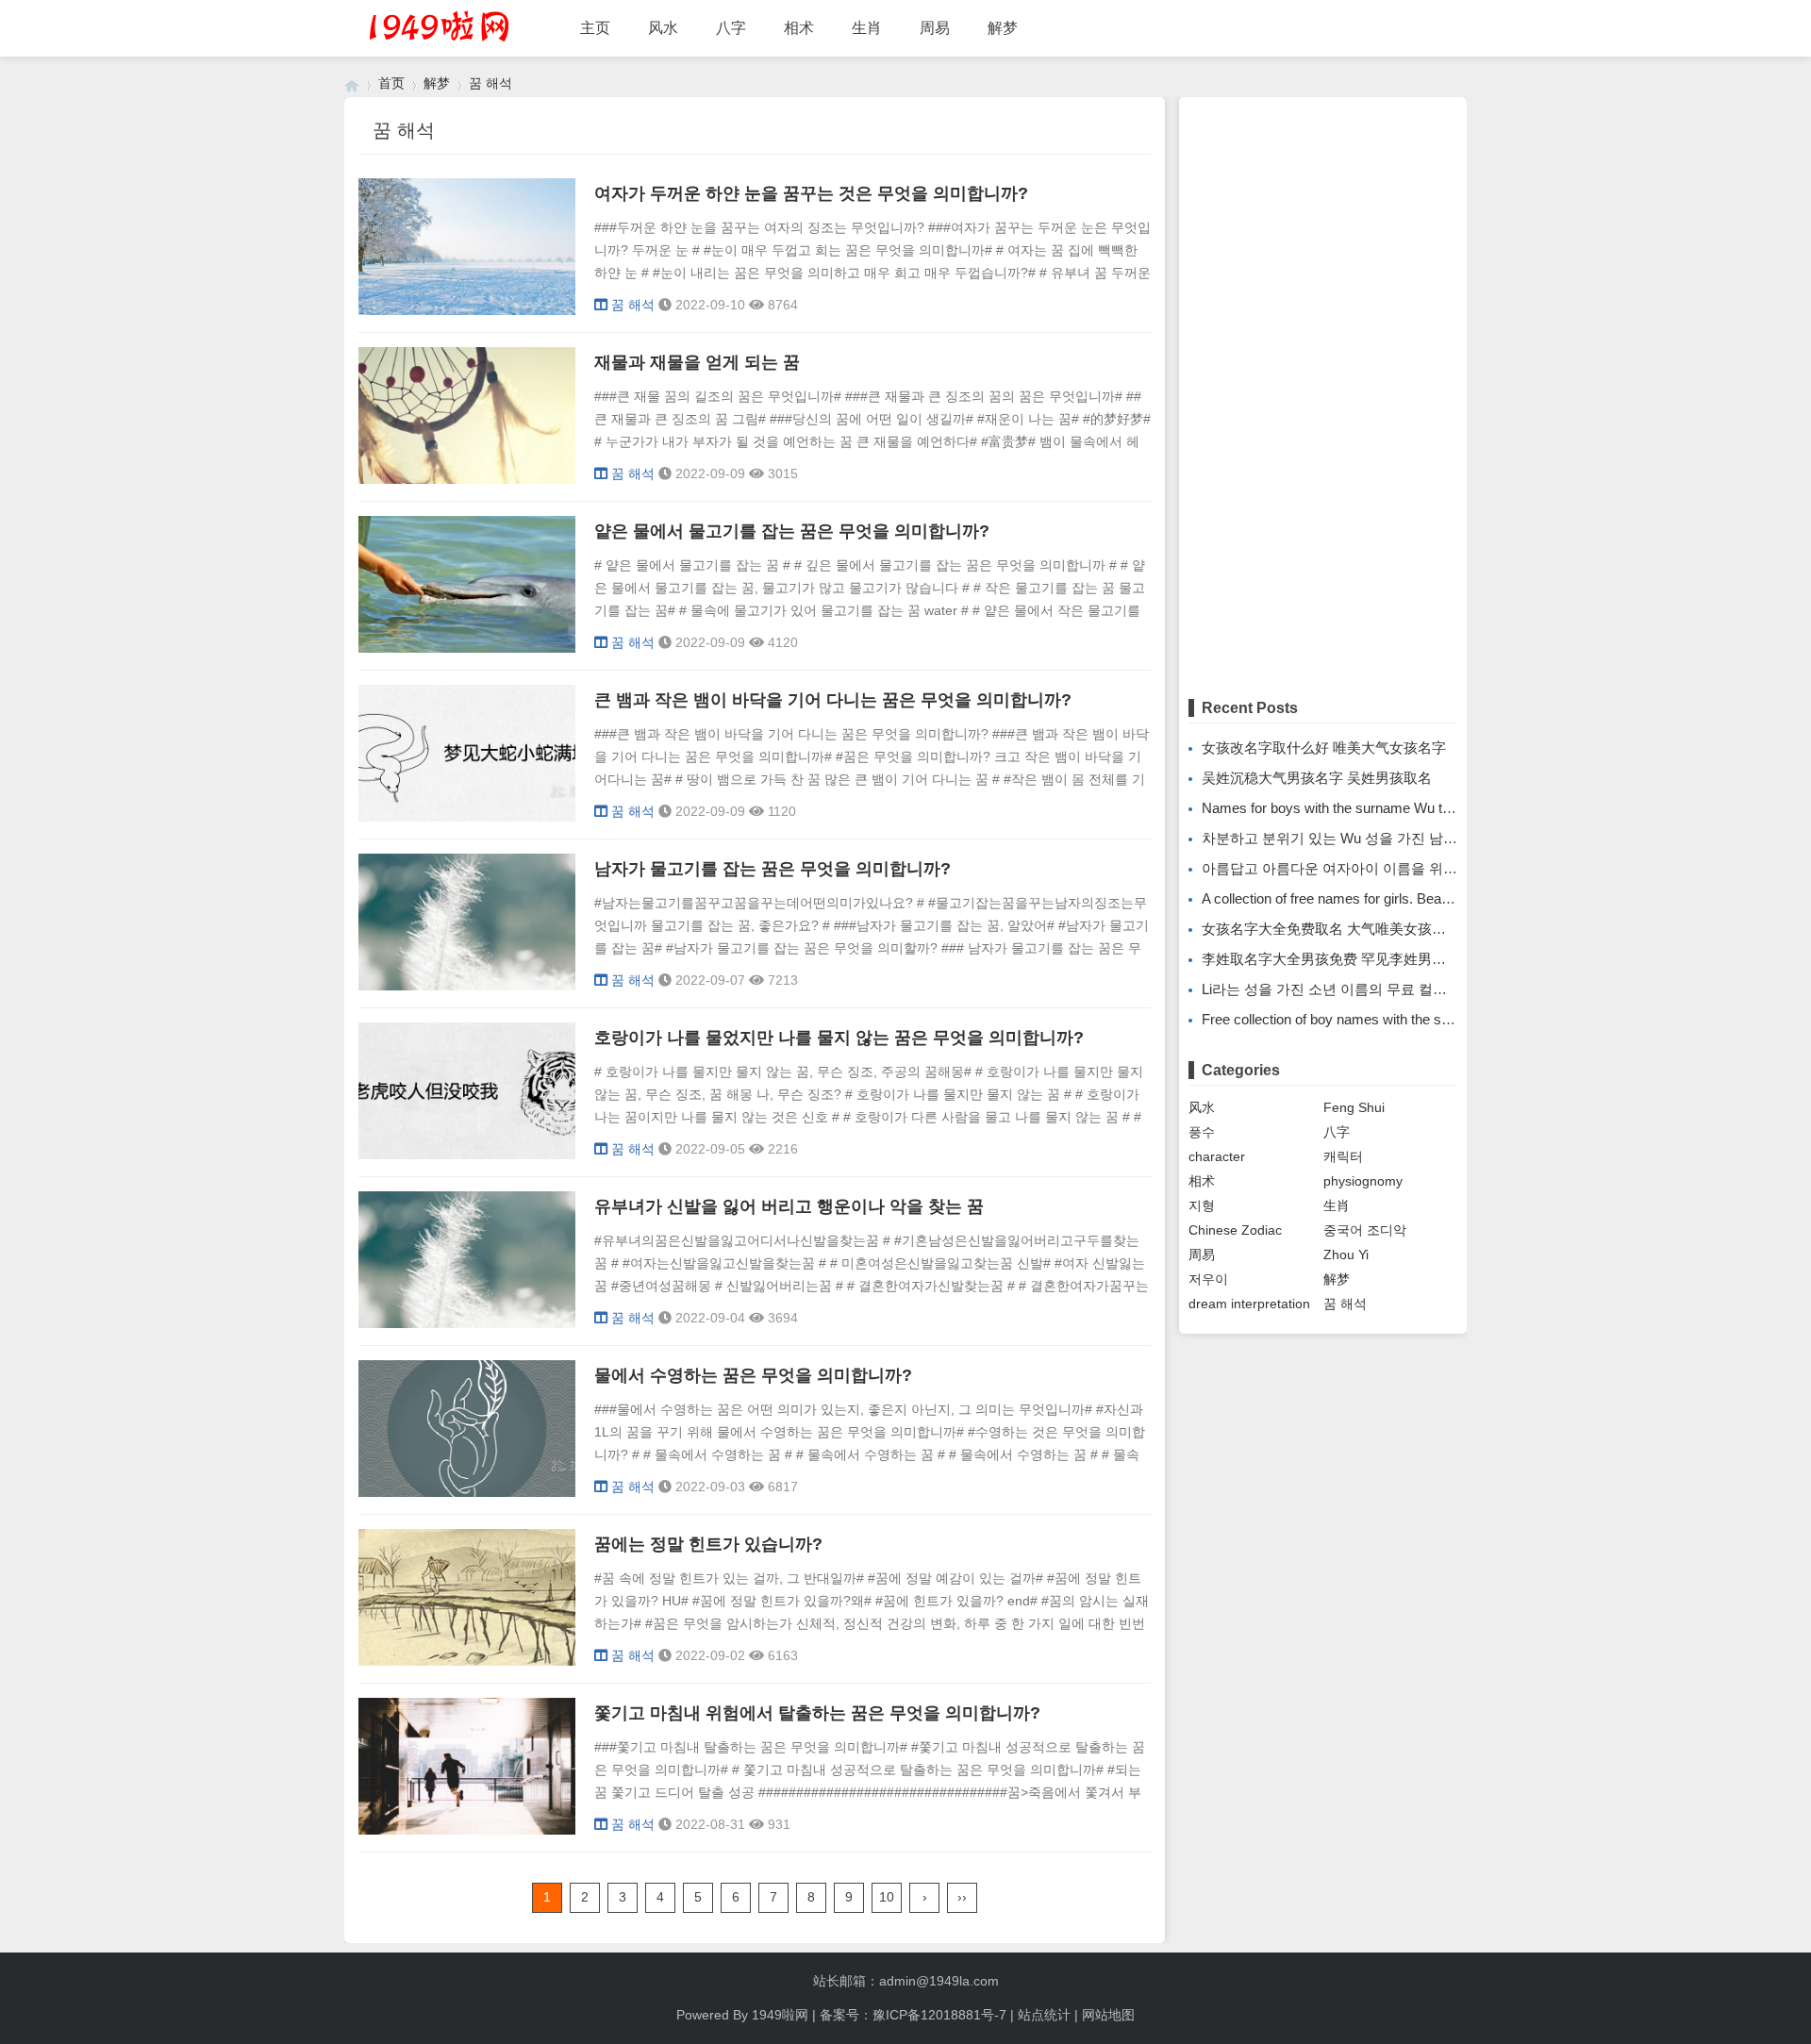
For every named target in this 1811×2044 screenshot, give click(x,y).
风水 (663, 28)
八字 (731, 28)
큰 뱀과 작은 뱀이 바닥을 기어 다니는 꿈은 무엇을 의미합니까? (833, 700)
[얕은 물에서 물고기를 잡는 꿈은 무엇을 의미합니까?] (467, 648)
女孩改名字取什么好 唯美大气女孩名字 (1324, 748)
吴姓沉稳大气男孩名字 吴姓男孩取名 (1317, 778)
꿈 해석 (490, 83)
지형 (1202, 1205)
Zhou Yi (1346, 1255)
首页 (391, 83)
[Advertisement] (1323, 390)
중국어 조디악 (1365, 1230)
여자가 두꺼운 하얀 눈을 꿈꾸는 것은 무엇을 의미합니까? (811, 193)
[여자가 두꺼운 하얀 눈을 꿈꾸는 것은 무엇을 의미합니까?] (467, 310)
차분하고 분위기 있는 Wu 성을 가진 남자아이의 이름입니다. (1390, 838)
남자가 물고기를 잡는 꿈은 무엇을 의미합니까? (773, 869)
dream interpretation (1249, 1304)
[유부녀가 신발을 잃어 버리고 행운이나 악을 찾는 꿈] (467, 1323)
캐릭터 (1343, 1156)
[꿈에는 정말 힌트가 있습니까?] (467, 1661)
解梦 (1003, 28)
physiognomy (1363, 1181)
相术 (799, 28)
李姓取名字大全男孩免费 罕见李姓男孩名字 (1338, 959)
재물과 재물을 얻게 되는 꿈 (697, 362)
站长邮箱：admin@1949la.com (906, 1981)
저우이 (1208, 1279)
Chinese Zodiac (1235, 1230)
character (1217, 1156)
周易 (935, 28)
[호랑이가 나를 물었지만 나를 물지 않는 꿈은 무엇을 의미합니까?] (467, 1155)
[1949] (352, 83)
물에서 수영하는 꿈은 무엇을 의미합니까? (753, 1375)
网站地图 (1108, 2015)
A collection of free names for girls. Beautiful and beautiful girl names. (1412, 898)
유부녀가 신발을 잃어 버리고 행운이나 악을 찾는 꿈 (789, 1206)
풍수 (1202, 1132)
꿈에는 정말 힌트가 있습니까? (708, 1544)
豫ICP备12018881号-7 (939, 2015)
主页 (595, 28)
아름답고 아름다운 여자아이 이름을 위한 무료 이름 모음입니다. (1401, 868)
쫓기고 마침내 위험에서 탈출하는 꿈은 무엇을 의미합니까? (817, 1713)
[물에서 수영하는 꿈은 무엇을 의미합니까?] (467, 1492)
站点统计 (1044, 2015)
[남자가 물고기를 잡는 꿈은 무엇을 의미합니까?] (467, 986)
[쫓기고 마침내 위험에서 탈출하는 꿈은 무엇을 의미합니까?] (467, 1830)
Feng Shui (1354, 1107)
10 (887, 1897)
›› (962, 1897)
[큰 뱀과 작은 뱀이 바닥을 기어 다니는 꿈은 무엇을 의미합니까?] (467, 817)
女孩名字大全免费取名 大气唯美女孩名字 (1331, 929)
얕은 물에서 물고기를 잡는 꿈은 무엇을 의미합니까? (792, 531)
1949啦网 (780, 2015)
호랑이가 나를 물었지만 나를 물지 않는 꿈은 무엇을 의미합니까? (839, 1038)
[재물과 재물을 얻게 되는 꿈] (467, 479)
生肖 (867, 28)
